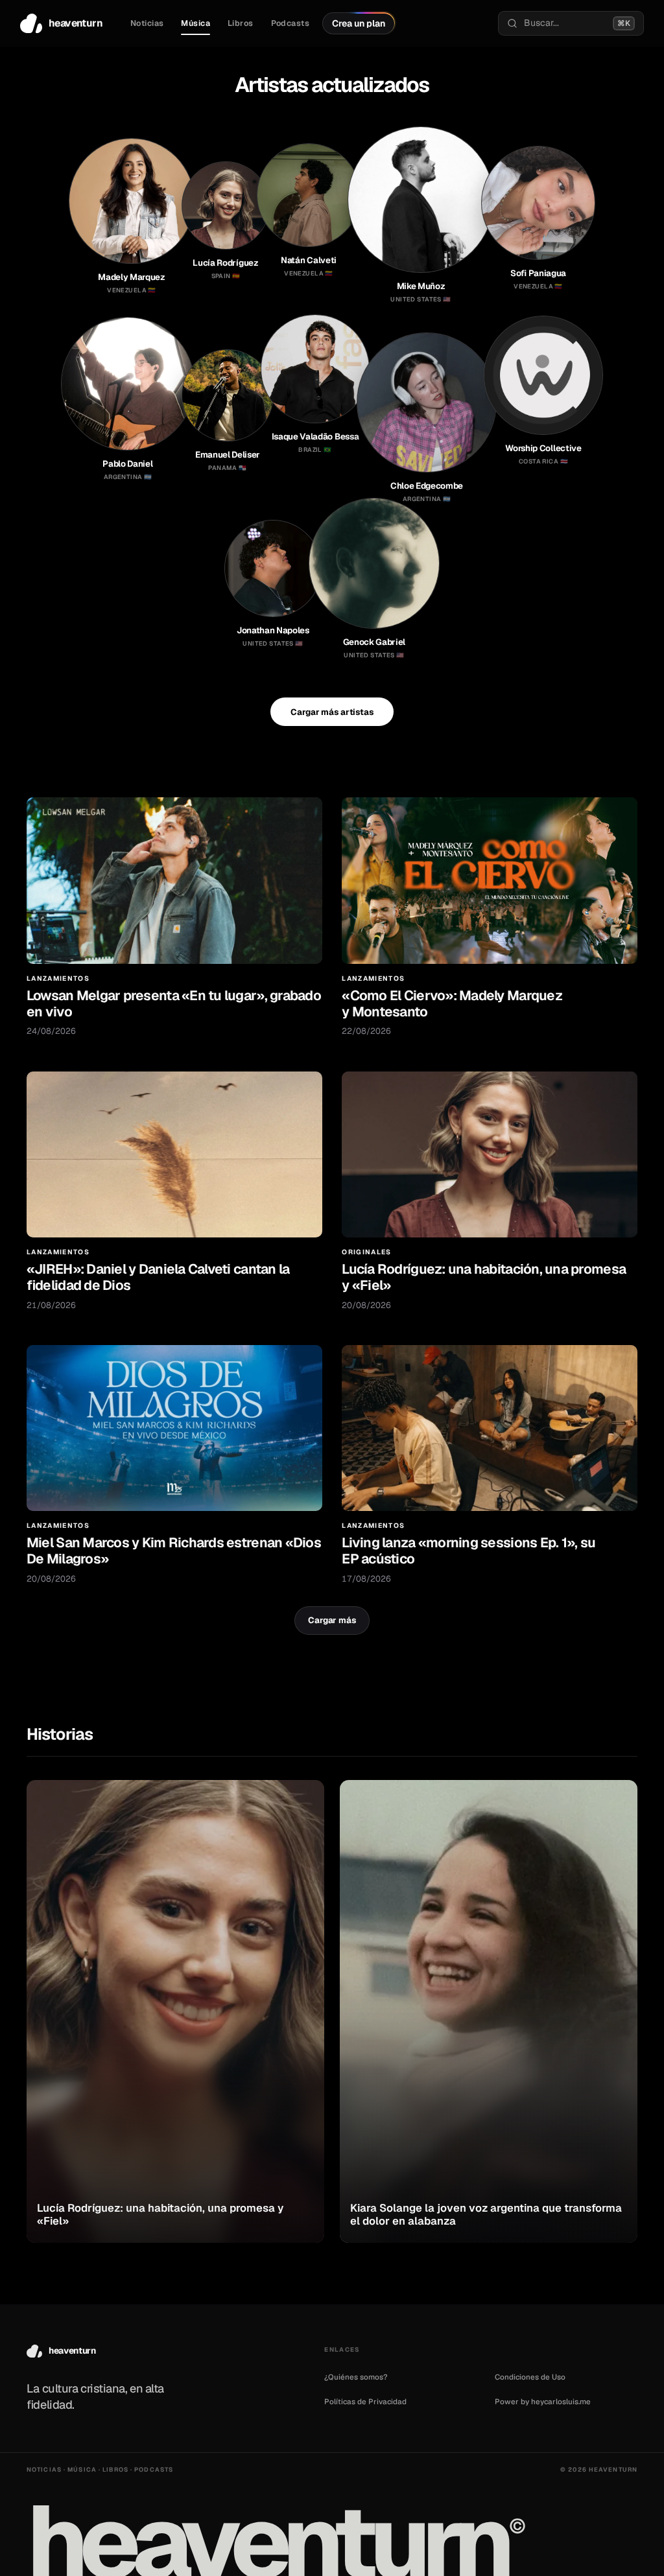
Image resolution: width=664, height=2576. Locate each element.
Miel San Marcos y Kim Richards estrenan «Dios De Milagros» (174, 1551)
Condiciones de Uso (530, 2377)
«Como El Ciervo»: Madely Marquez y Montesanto (452, 1003)
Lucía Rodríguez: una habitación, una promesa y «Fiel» (484, 1277)
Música (196, 23)
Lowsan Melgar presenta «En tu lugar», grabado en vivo (174, 1003)
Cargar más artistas (332, 712)
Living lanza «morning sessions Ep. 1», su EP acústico (468, 1551)
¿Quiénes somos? (356, 2377)
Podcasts (290, 23)
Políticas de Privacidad (365, 2401)
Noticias (147, 23)
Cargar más (332, 1620)
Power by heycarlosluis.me (543, 2401)
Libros (241, 23)
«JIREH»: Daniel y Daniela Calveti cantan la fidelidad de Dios (158, 1277)
